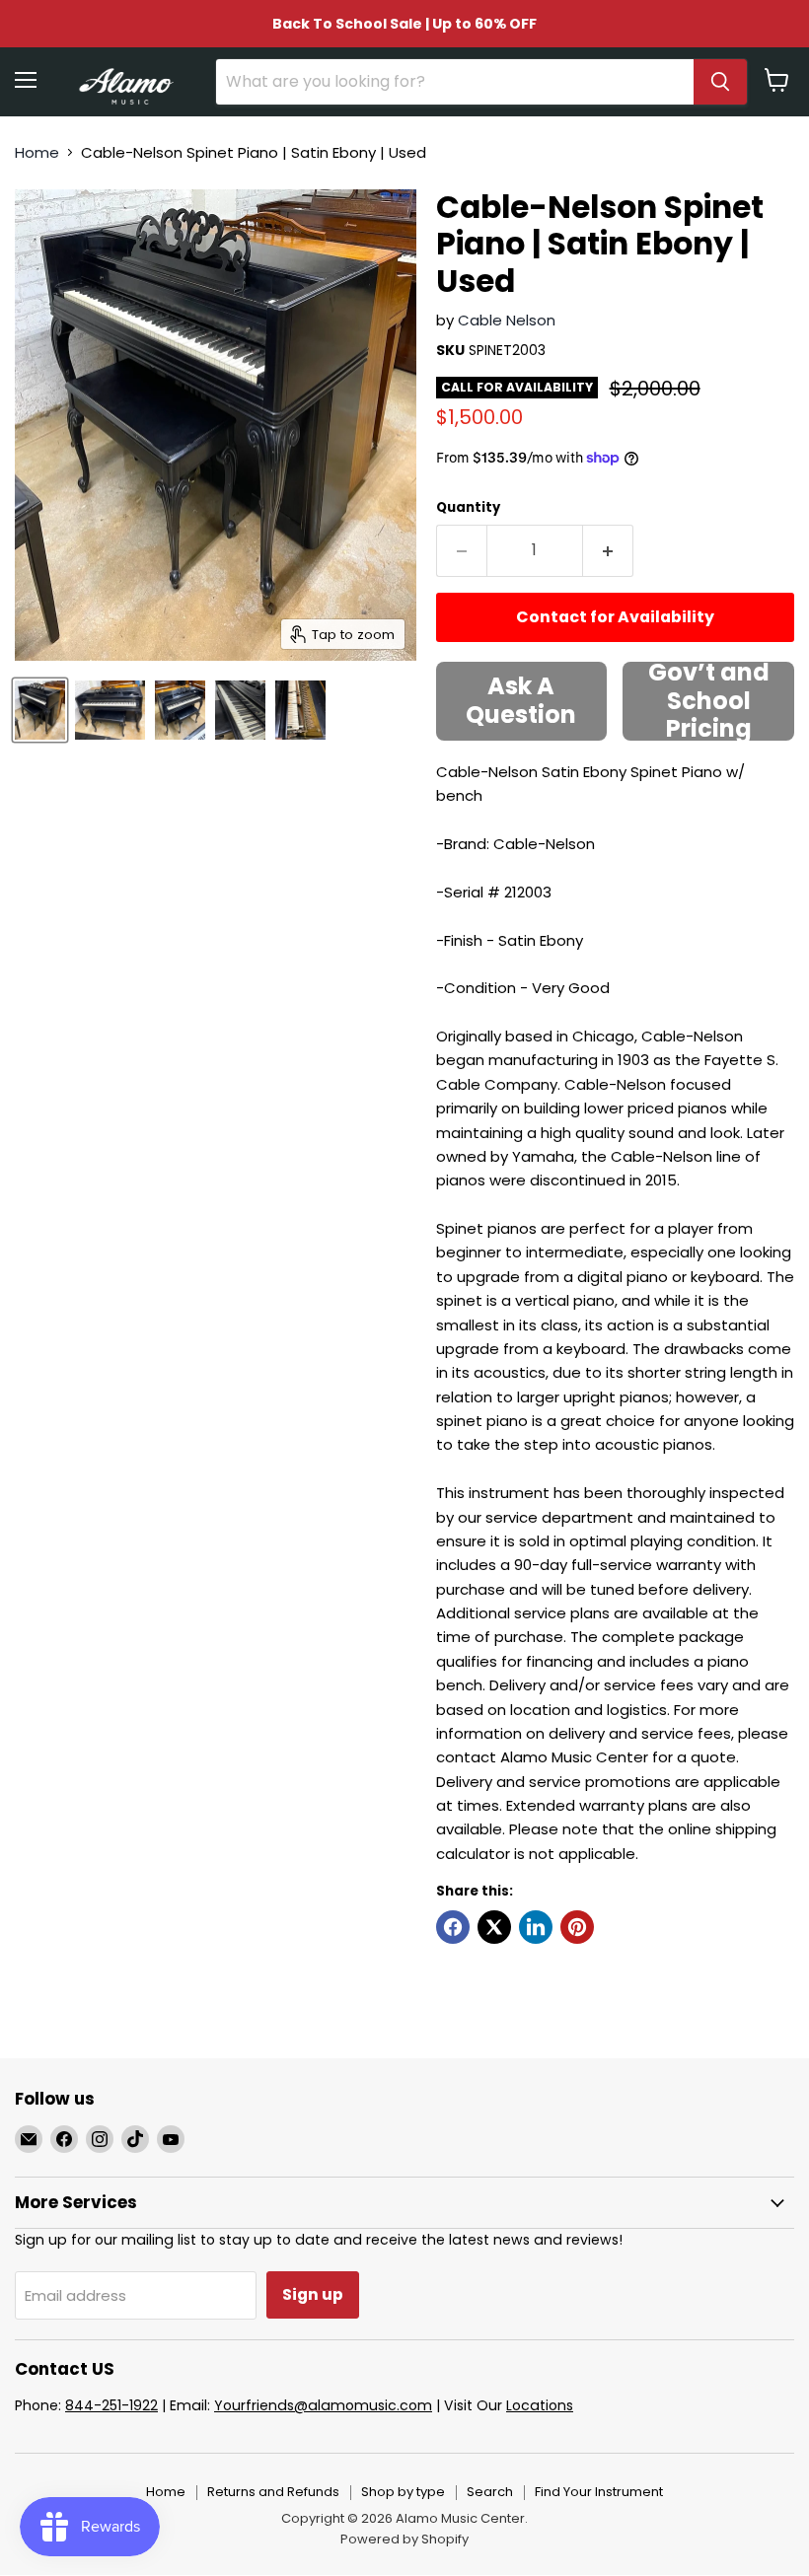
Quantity (468, 507)
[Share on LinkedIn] (536, 1927)
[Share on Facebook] (453, 1927)
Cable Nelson (507, 320)
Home (37, 152)
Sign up (313, 2294)
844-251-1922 (111, 2405)
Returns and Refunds (273, 2492)
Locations (540, 2405)
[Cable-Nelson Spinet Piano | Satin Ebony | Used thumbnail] (40, 710)
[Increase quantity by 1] (608, 550)
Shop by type (403, 2492)
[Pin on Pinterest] (577, 1927)
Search (490, 2492)
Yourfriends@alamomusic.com (323, 2405)
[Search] (720, 82)
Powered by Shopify (404, 2539)
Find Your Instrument (599, 2492)
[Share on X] (494, 1927)
